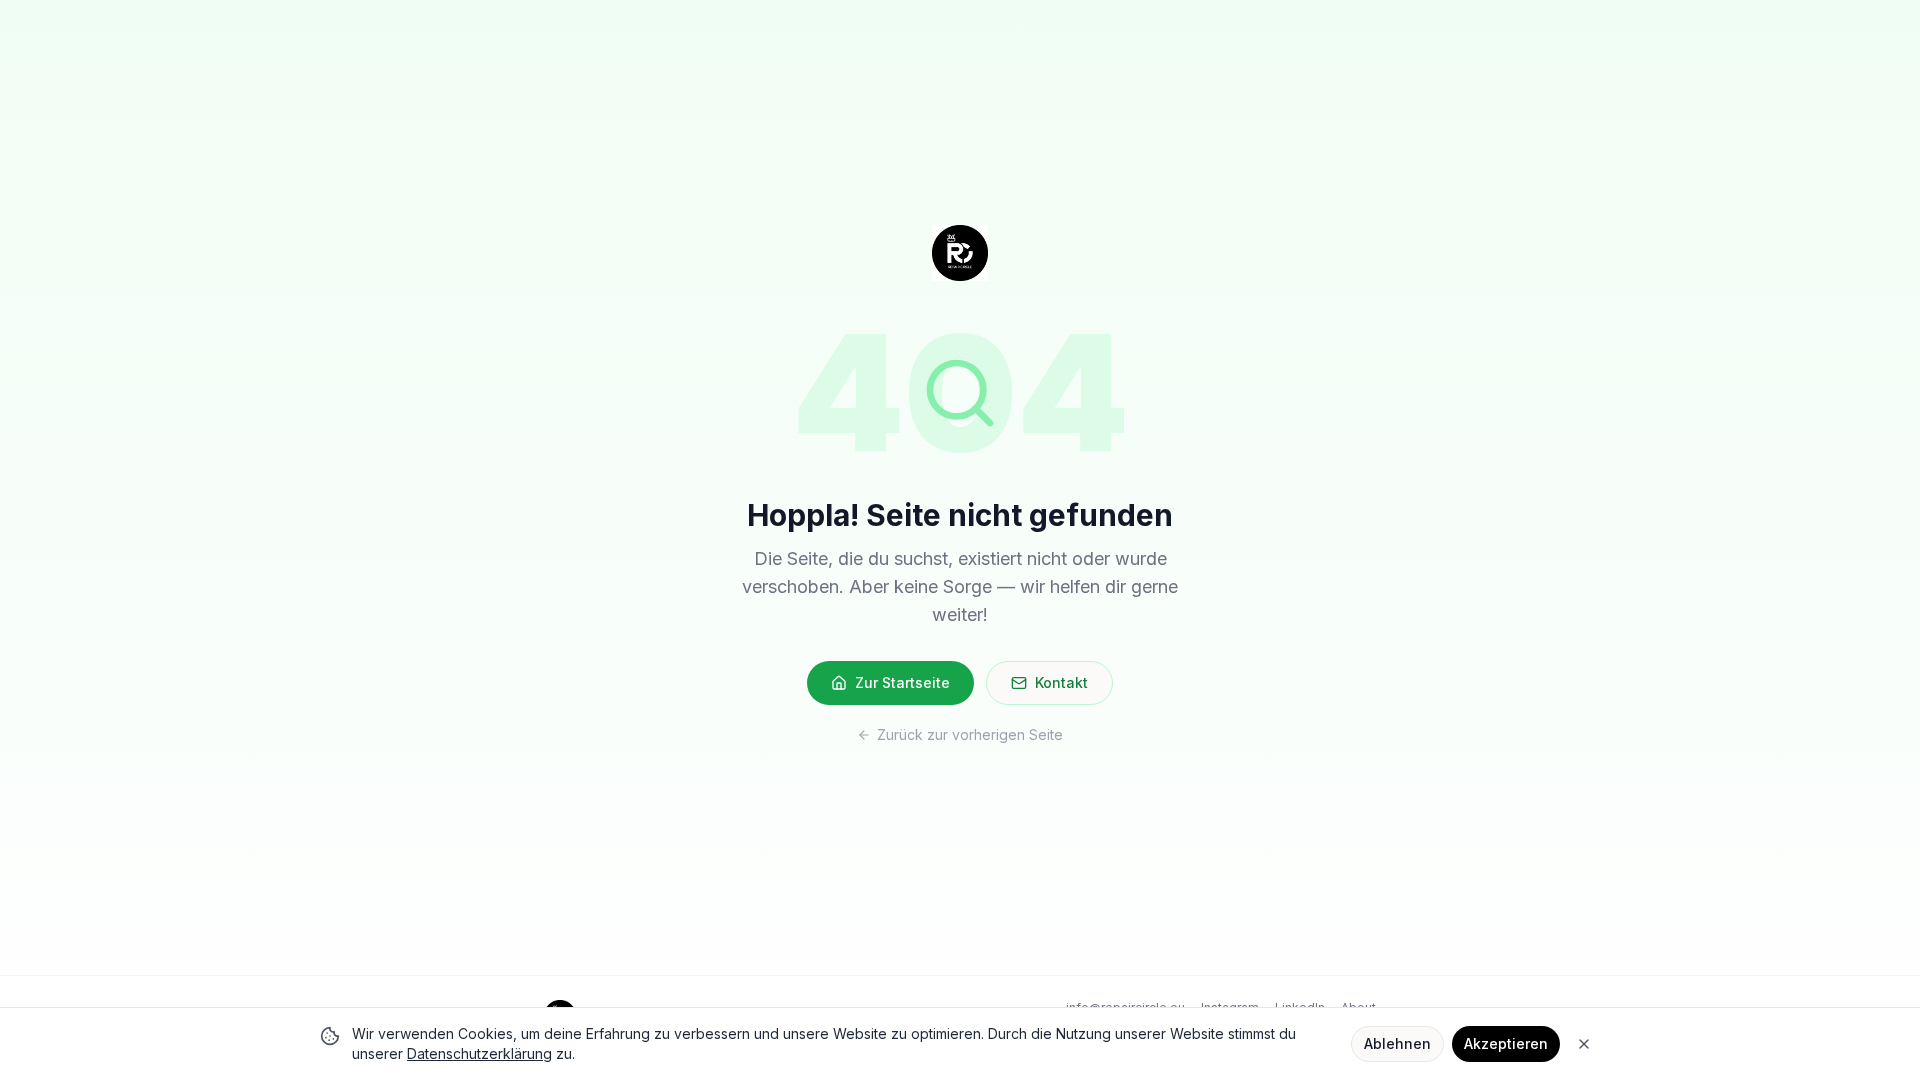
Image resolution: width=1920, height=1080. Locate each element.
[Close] (1584, 1044)
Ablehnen (1397, 1043)
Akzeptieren (1506, 1043)
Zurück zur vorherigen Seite (970, 734)
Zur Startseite (902, 682)
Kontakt (1061, 682)
